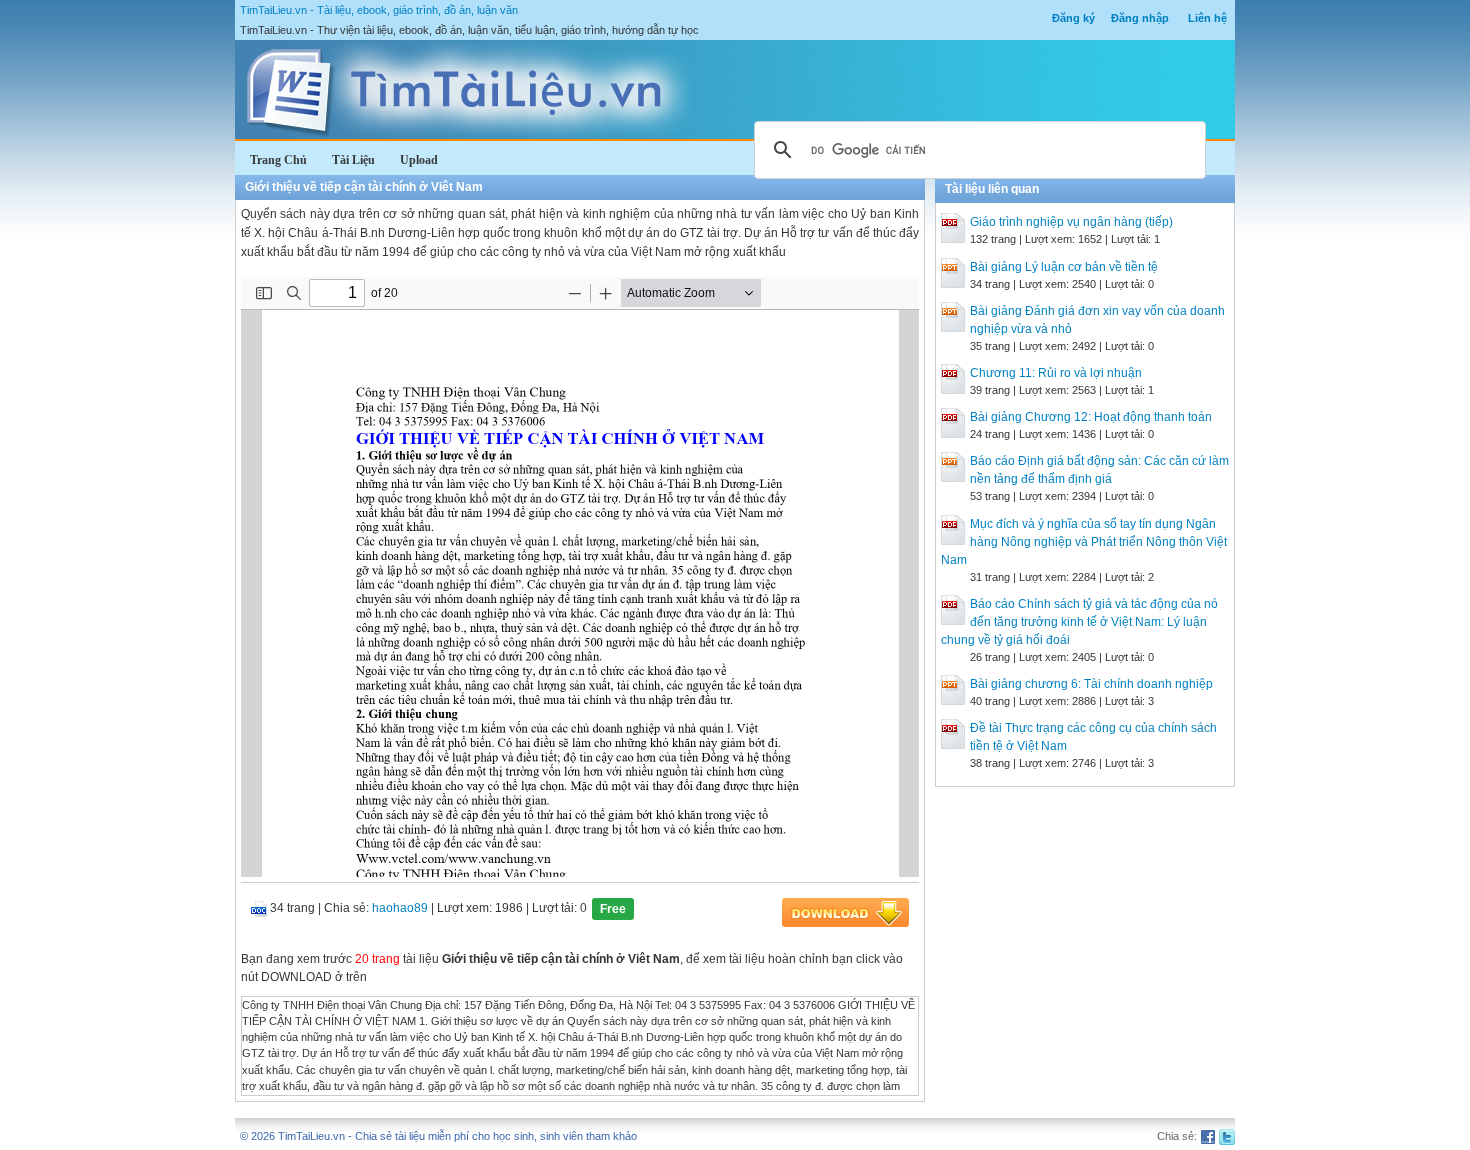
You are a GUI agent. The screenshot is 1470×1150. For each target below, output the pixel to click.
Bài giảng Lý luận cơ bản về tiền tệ (1064, 267)
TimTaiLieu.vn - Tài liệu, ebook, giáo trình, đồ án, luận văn (379, 10)
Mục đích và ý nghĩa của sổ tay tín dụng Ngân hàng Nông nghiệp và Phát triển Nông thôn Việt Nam (1084, 542)
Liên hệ (1207, 18)
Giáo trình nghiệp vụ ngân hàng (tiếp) (1071, 222)
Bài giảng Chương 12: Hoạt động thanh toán (1091, 417)
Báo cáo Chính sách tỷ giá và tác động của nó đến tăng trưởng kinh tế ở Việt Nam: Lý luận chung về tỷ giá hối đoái (1079, 622)
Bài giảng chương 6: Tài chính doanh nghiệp (1091, 684)
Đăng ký (1073, 18)
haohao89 (400, 908)
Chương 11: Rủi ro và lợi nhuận (1056, 373)
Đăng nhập (1140, 18)
